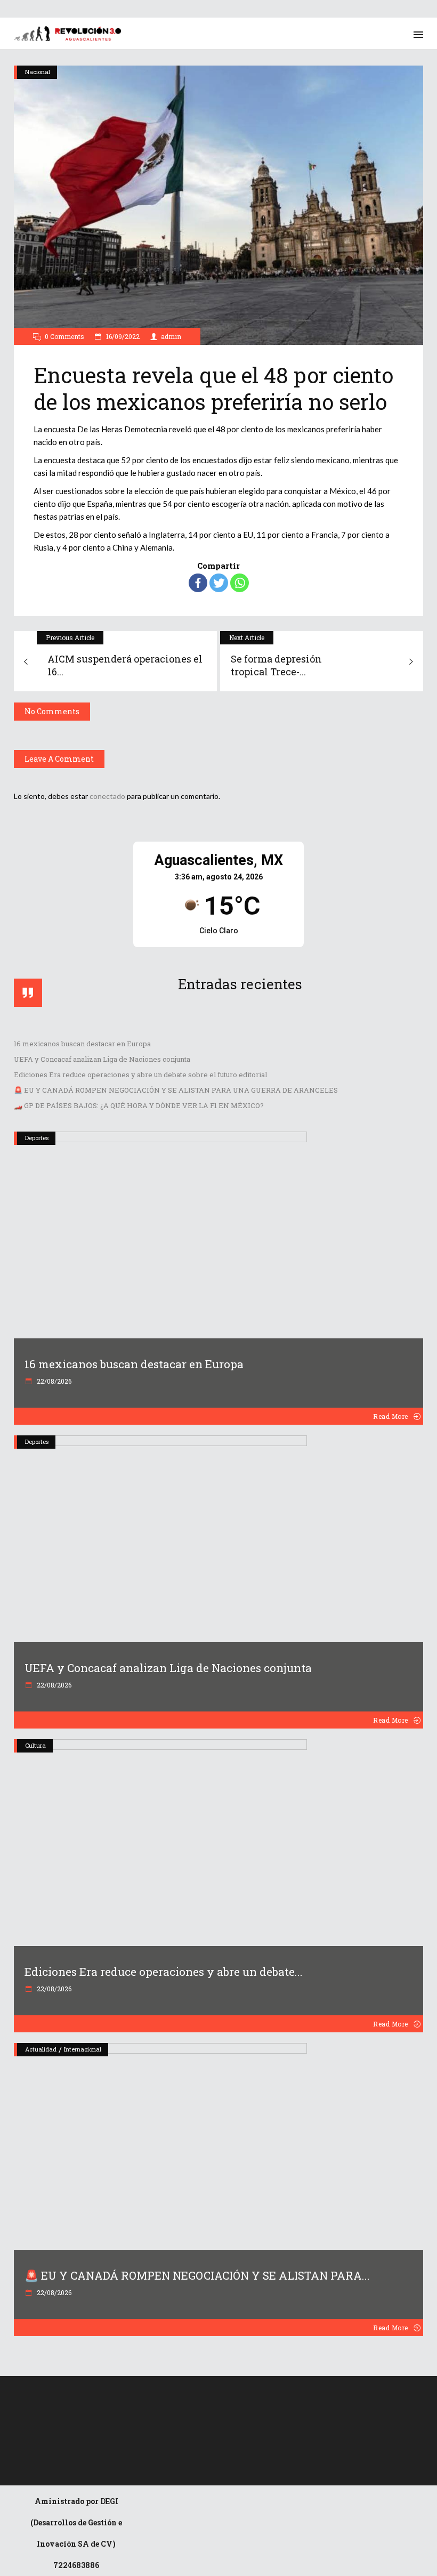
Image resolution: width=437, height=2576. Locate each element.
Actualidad (41, 2049)
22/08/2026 (53, 1381)
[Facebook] (198, 583)
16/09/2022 (122, 336)
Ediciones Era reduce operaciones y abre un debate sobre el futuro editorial (140, 1075)
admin (171, 336)
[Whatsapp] (240, 583)
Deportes (37, 1138)
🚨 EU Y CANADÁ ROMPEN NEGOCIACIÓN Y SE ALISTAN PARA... (197, 2275)
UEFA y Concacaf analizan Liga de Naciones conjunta (102, 1059)
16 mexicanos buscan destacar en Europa (82, 1044)
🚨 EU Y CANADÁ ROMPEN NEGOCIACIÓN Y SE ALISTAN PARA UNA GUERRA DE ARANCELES (176, 1090)
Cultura (35, 1745)
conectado (107, 796)
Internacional (83, 2049)
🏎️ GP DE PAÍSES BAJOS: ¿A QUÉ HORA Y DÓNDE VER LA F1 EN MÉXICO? (139, 1105)
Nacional (38, 72)
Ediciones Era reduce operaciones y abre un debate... (164, 1972)
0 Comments (64, 336)
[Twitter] (219, 583)
